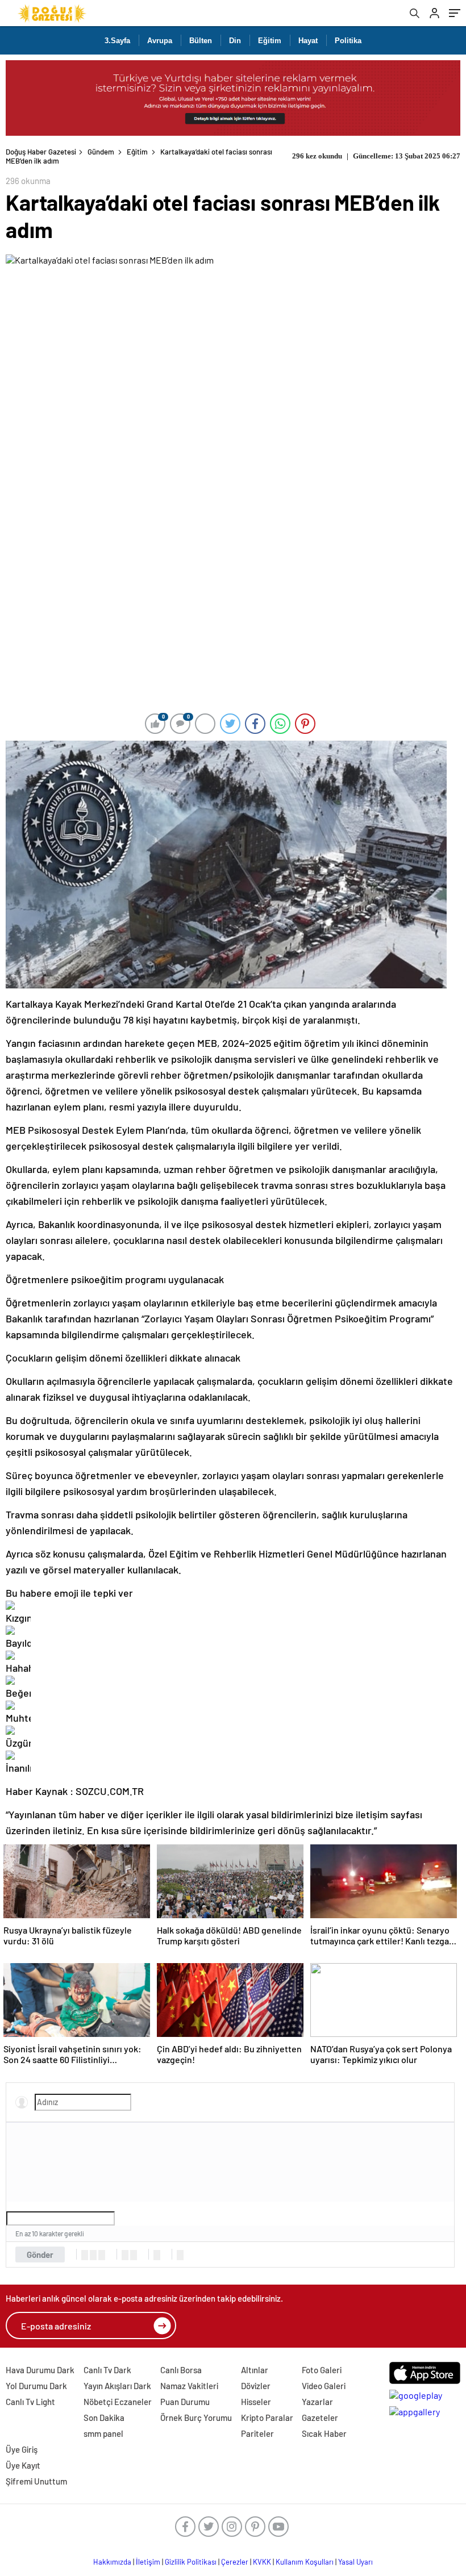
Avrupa (160, 41)
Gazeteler (320, 2418)
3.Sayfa (117, 41)
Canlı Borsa (181, 2370)
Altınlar (255, 2370)
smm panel (103, 2433)
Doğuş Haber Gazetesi (41, 152)
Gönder (40, 2254)
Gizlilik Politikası (191, 2562)
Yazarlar (317, 2402)
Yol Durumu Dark (36, 2386)
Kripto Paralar (267, 2418)
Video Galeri (324, 2386)
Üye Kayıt (23, 2465)
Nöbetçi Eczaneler (118, 2402)
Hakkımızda (112, 2562)
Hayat (308, 41)
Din (235, 41)
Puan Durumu (185, 2402)
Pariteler (257, 2433)
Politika (348, 41)
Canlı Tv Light (30, 2402)
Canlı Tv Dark (107, 2370)
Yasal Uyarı (355, 2562)
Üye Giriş (22, 2449)
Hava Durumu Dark (40, 2370)
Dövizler (256, 2386)
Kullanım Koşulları (305, 2562)
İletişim (148, 2562)
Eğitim (270, 41)
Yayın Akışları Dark (117, 2386)
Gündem (101, 152)
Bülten (201, 41)
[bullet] (134, 2255)
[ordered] (125, 2255)
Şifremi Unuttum (36, 2481)
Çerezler (235, 2562)
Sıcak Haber (324, 2433)
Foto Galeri (322, 2370)
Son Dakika (104, 2418)
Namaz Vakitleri (189, 2386)
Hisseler (256, 2402)
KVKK (262, 2562)
